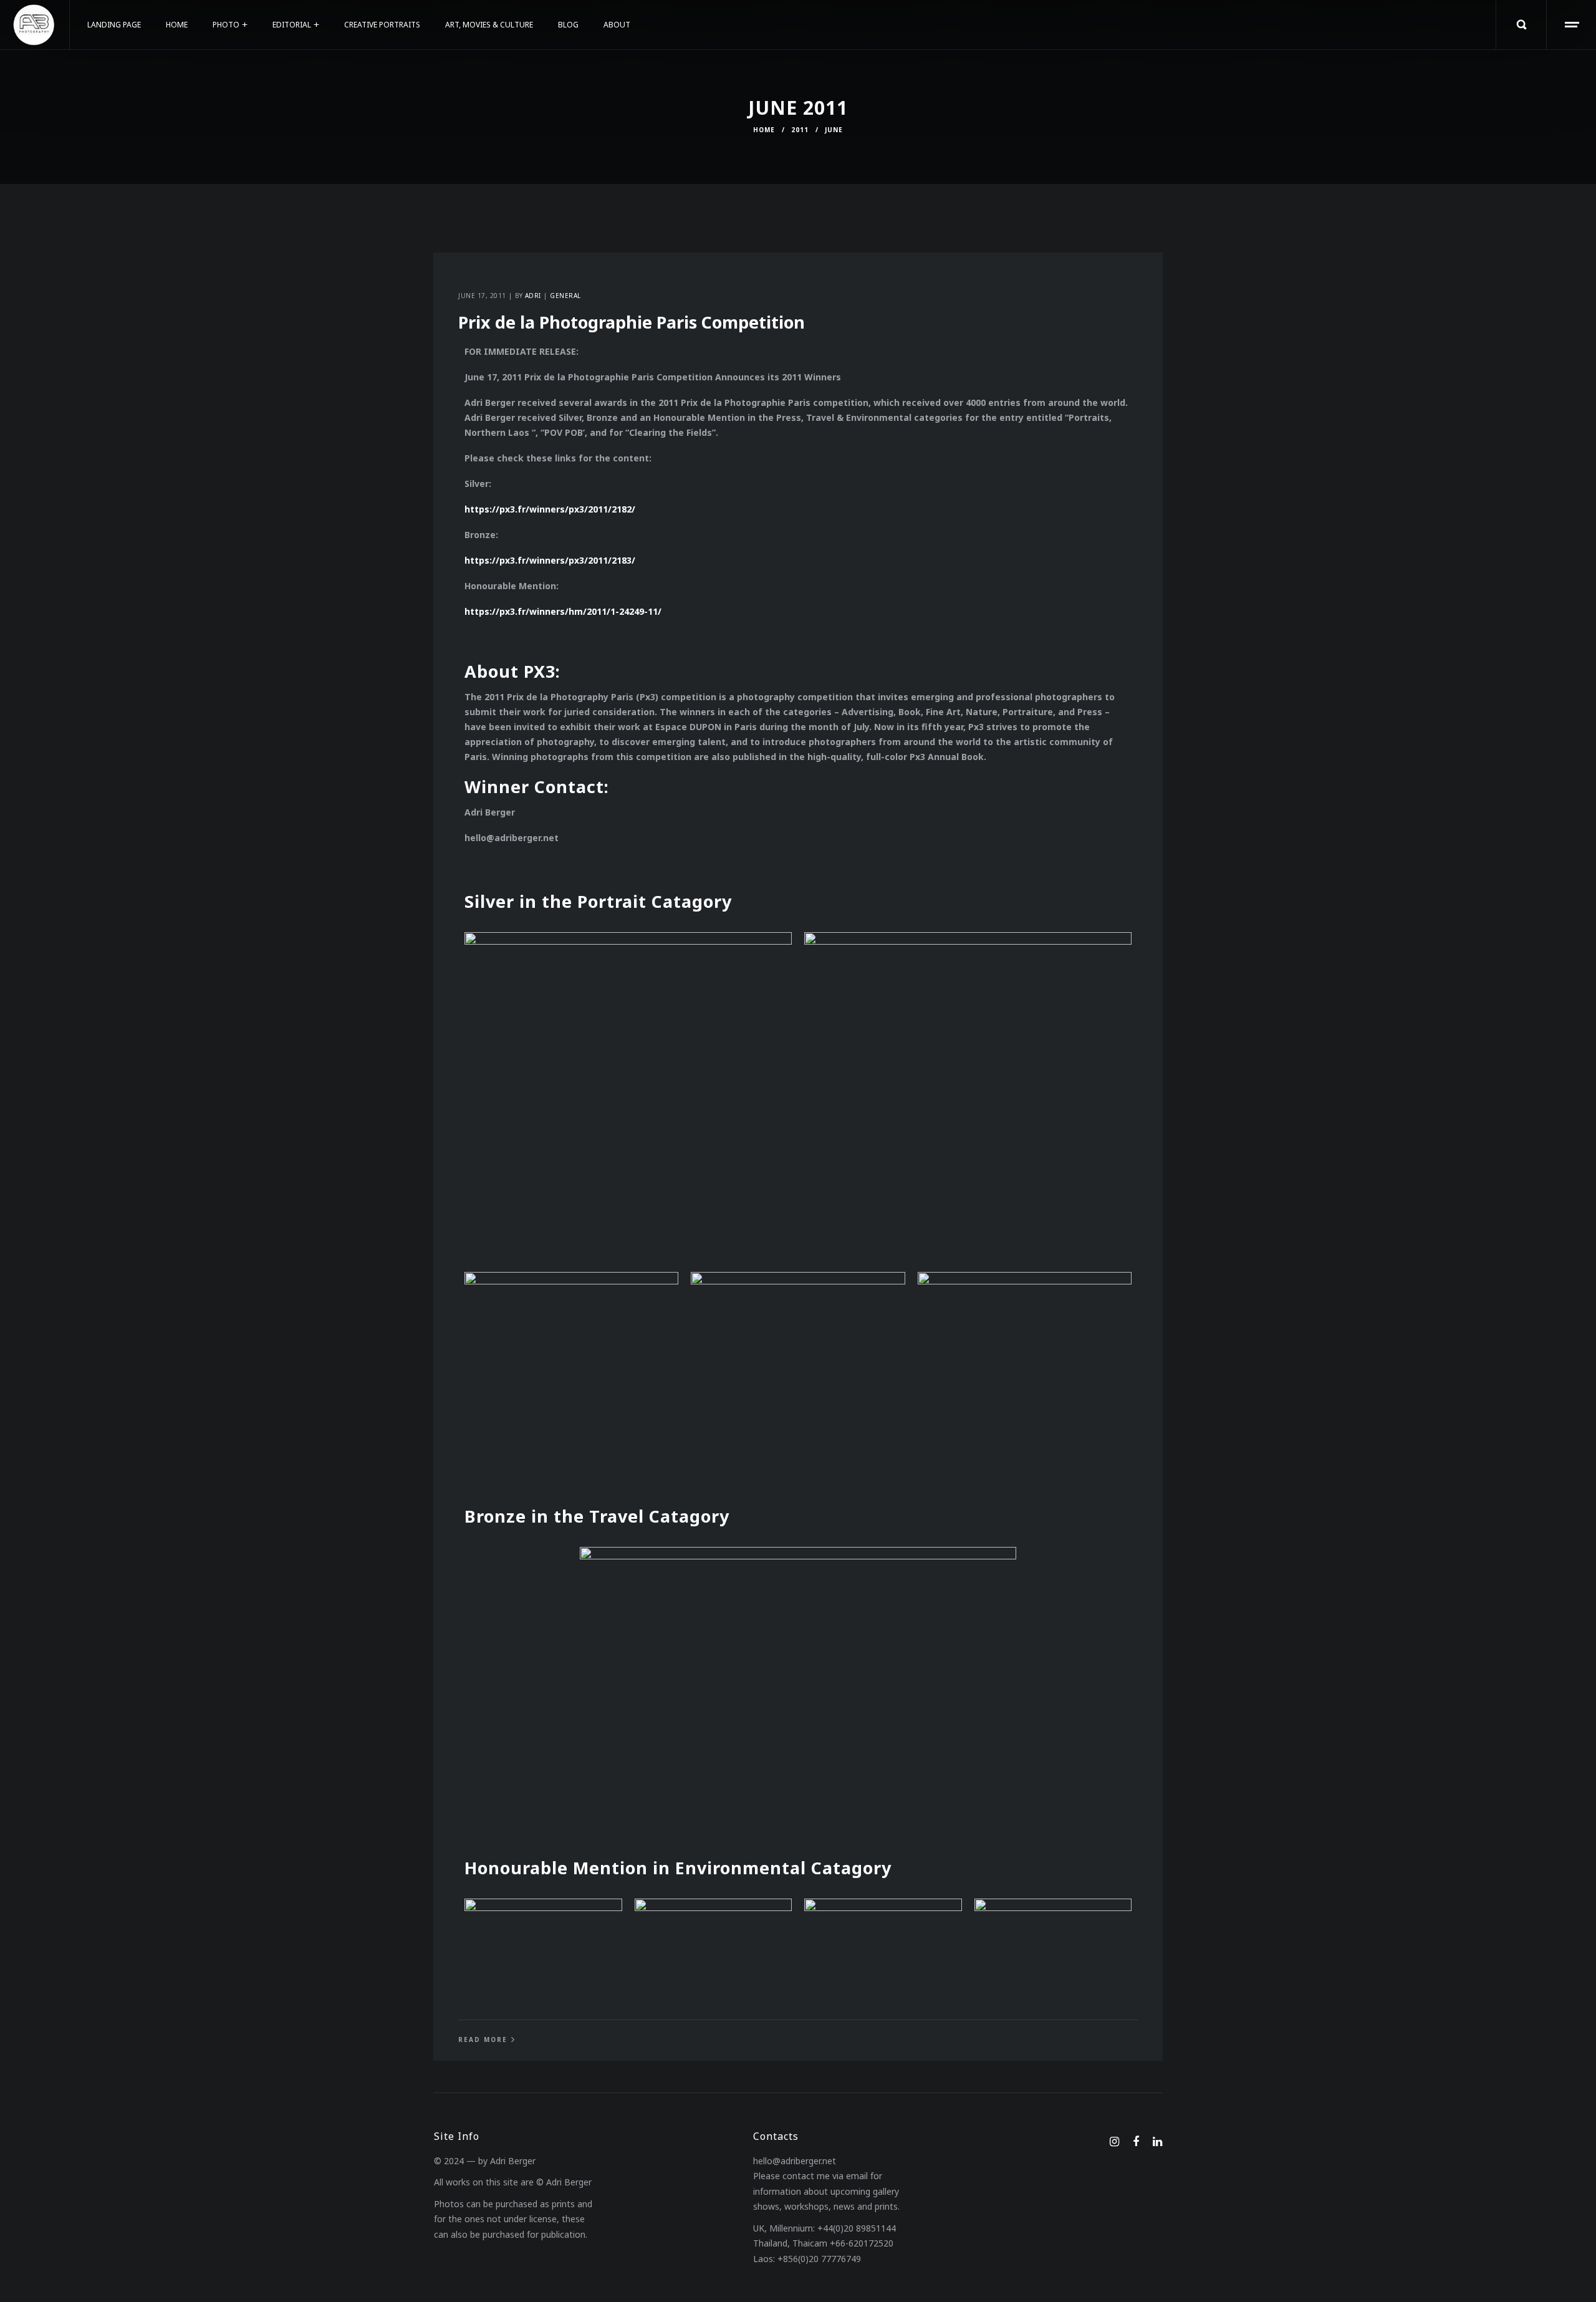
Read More (483, 2040)
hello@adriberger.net (795, 2161)
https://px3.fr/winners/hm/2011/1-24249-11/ (563, 611)
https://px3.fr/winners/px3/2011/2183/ (550, 560)
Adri (533, 296)
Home (764, 130)
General (565, 296)
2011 (800, 130)
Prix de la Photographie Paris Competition (632, 322)
